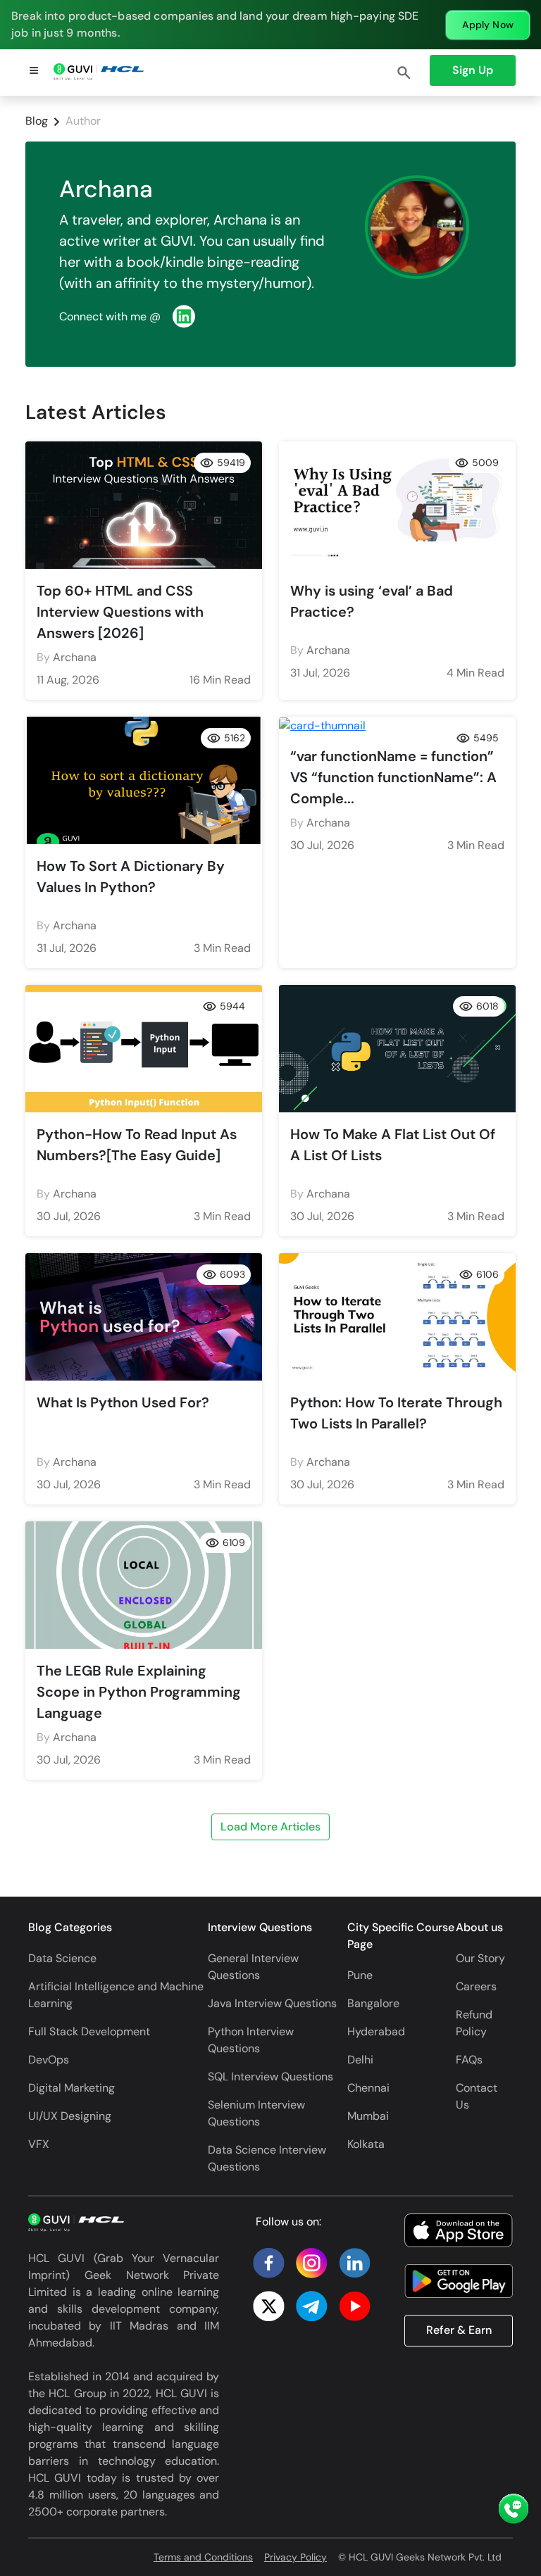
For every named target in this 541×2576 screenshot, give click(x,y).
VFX (39, 2144)
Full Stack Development (89, 2031)
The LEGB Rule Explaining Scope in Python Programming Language (139, 1692)
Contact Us (477, 2096)
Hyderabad (376, 2031)
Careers (476, 1986)
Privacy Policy (296, 2557)
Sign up (473, 70)
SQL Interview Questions (270, 2076)
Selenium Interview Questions (256, 2113)
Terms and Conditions (203, 2557)
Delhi (360, 2060)
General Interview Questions (253, 1967)
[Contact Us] (514, 2510)
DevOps (49, 2060)
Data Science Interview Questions (267, 2158)
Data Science (62, 1958)
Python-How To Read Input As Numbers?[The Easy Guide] (137, 1145)
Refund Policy (474, 2023)
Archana (75, 657)
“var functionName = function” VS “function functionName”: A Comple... (393, 777)
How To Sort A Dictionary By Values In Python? (131, 877)
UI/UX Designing (70, 2116)
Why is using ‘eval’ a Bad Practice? (372, 601)
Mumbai (368, 2116)
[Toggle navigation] (34, 73)
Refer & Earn (459, 2330)
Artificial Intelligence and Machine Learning (116, 1995)
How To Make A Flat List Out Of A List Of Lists (393, 1145)
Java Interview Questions (272, 2003)
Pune (360, 1975)
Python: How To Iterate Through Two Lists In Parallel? (396, 1413)
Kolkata (366, 2144)
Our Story (480, 1958)
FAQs (469, 2060)
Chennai (368, 2088)
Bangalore (373, 2003)
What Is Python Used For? (123, 1402)
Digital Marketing (71, 2088)
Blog (37, 121)
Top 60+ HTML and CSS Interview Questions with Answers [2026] (120, 612)
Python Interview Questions (251, 2040)
